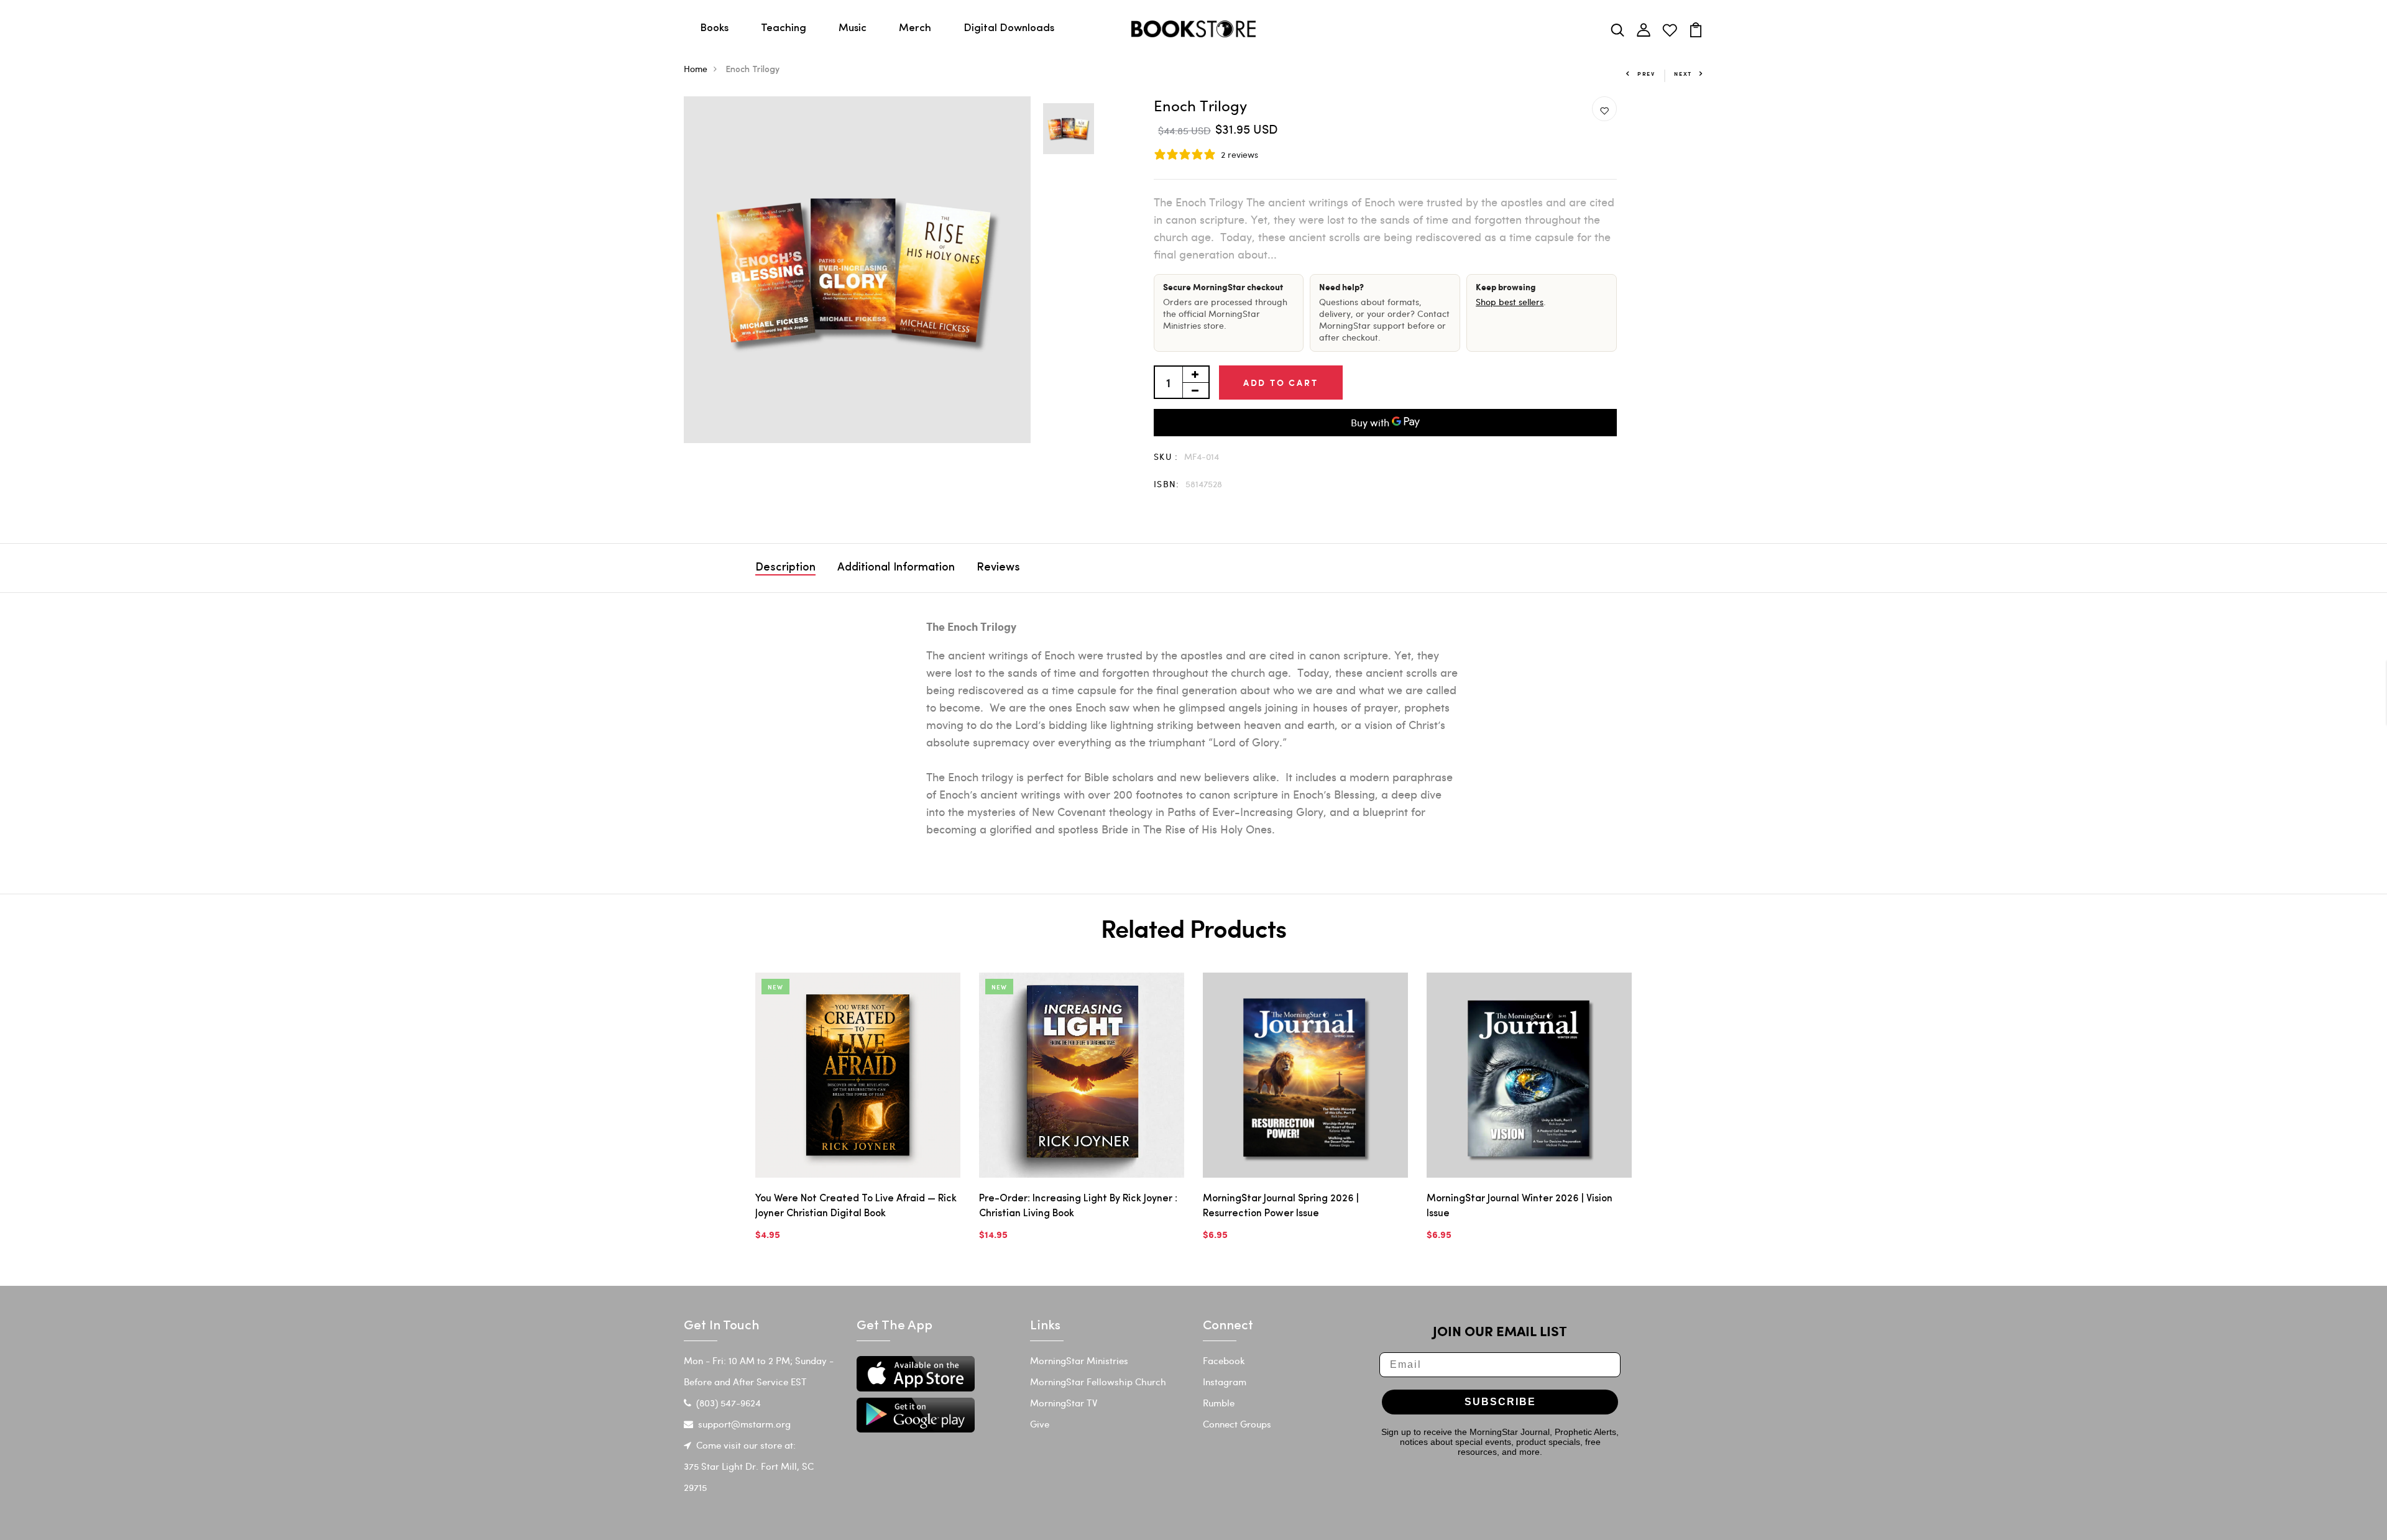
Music (853, 28)
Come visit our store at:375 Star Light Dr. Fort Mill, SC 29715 (749, 1466)
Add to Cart (1281, 383)
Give (1040, 1424)
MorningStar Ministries (1079, 1360)
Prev (1646, 74)
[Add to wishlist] (1604, 109)
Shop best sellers (1510, 302)
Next (1683, 74)
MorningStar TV (1064, 1403)
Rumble (1219, 1403)
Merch (915, 28)
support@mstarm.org (744, 1424)
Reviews (998, 568)
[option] (857, 270)
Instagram (1225, 1382)
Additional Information (896, 568)
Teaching (784, 28)
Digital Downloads (1009, 28)
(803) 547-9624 (729, 1403)
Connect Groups (1237, 1424)
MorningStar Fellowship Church (1098, 1382)
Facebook (1224, 1360)
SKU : (1166, 456)
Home (696, 69)
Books (714, 28)
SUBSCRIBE (1500, 1402)
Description (785, 568)
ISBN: (1167, 484)
